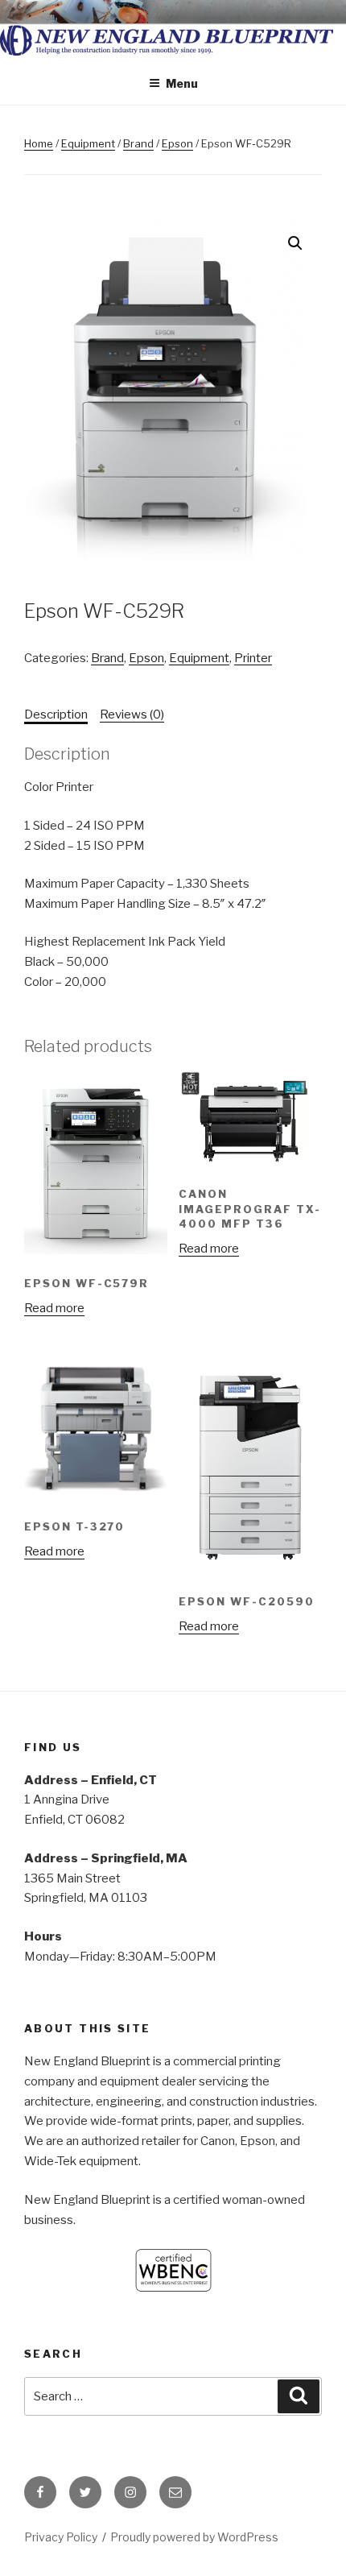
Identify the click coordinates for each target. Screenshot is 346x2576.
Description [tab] (56, 714)
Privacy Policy (61, 2537)
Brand (138, 143)
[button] (295, 243)
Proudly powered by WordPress (194, 2537)
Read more (54, 1308)
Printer (253, 658)
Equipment (88, 143)
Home (39, 143)
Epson (177, 143)
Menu (182, 83)
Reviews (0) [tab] (132, 714)
